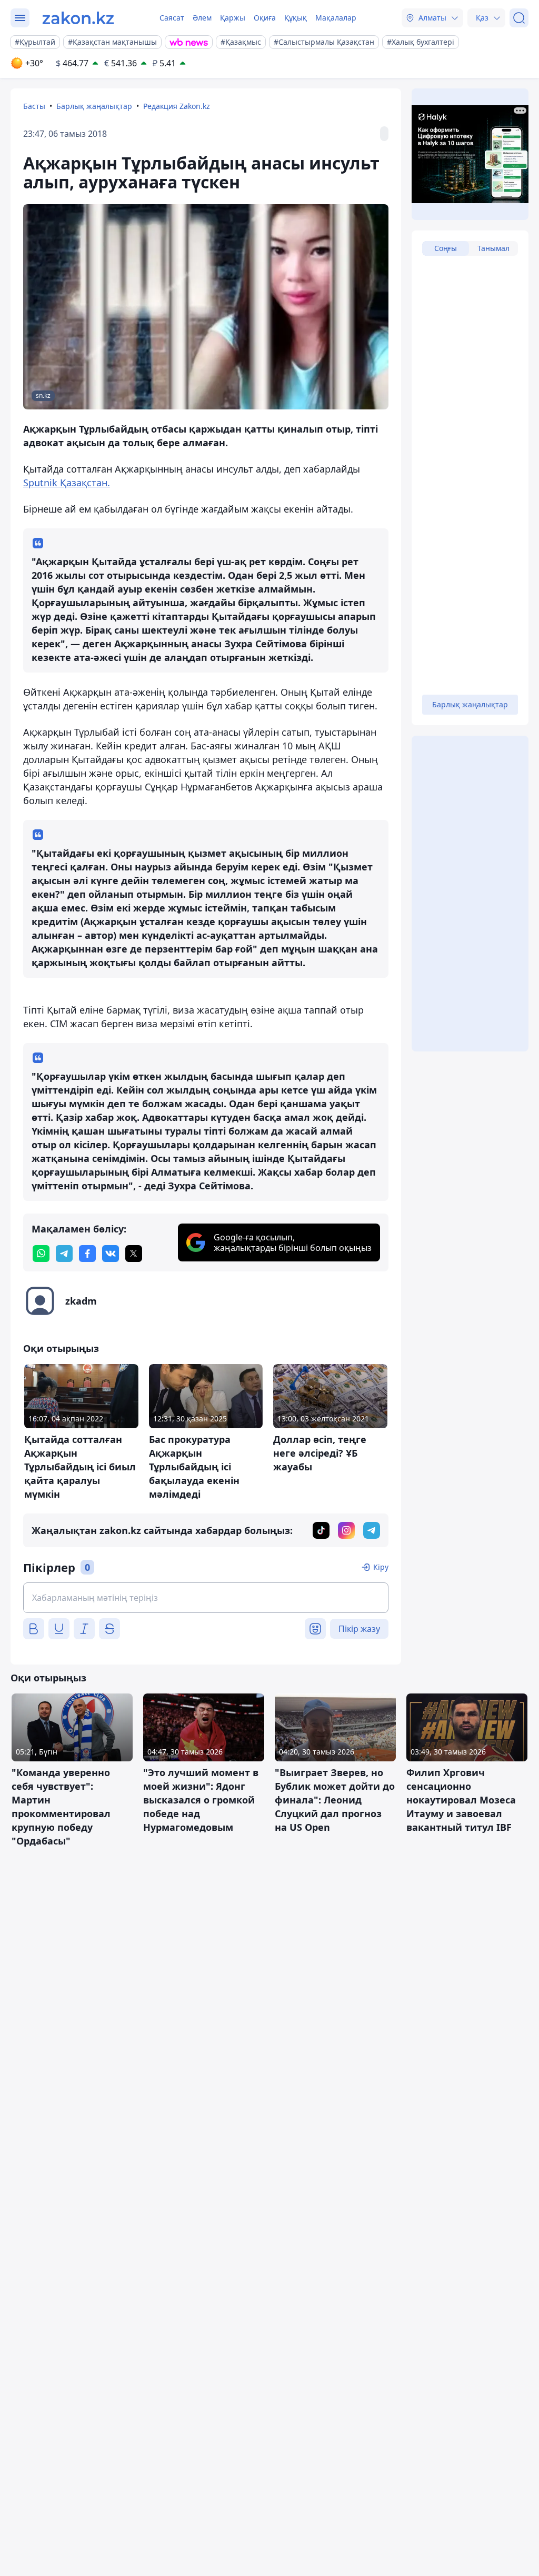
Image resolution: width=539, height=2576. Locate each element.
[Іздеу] (519, 18)
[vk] (111, 1254)
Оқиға (265, 18)
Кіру (381, 1567)
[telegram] (64, 1254)
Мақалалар (336, 18)
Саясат (172, 18)
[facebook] (87, 1254)
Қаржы (233, 18)
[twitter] (134, 1254)
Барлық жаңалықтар (94, 106)
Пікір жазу (359, 1629)
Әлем (202, 18)
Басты (34, 106)
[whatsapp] (41, 1254)
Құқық (296, 18)
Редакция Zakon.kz (177, 106)
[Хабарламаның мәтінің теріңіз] (206, 1598)
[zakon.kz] (78, 18)
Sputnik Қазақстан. (67, 483)
